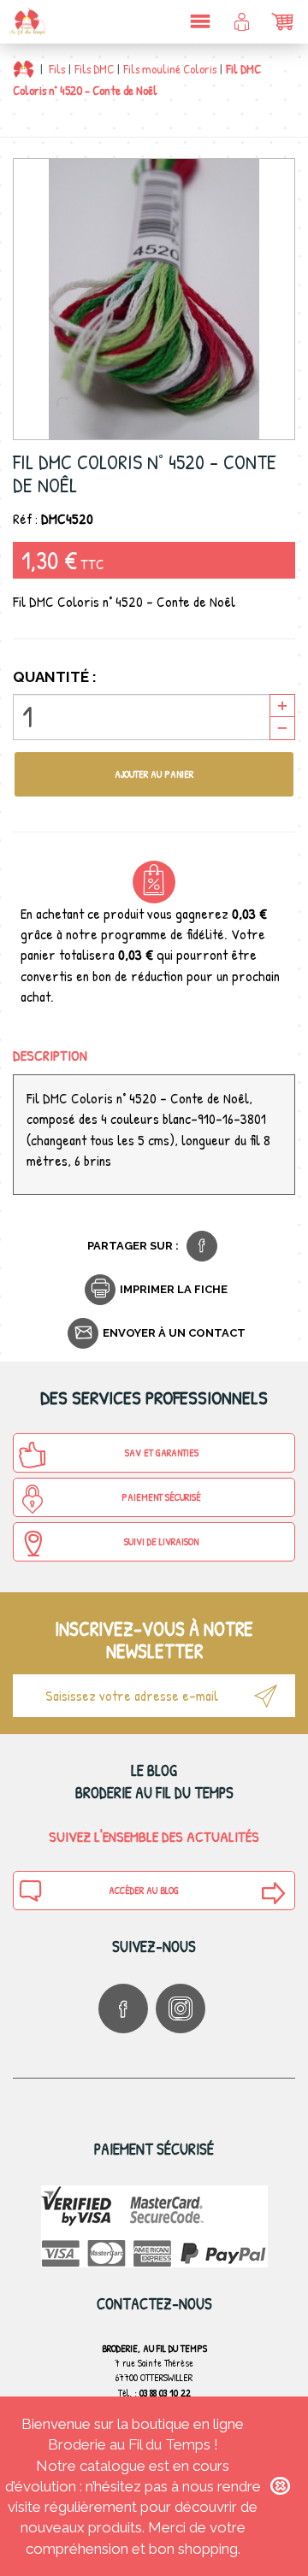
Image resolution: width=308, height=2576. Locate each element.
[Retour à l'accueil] (24, 69)
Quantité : (55, 677)
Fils (57, 69)
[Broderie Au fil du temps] (26, 21)
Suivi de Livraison (161, 1541)
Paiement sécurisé (161, 1497)
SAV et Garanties (162, 1453)
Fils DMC (94, 69)
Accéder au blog (144, 1890)
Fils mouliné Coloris (170, 69)
